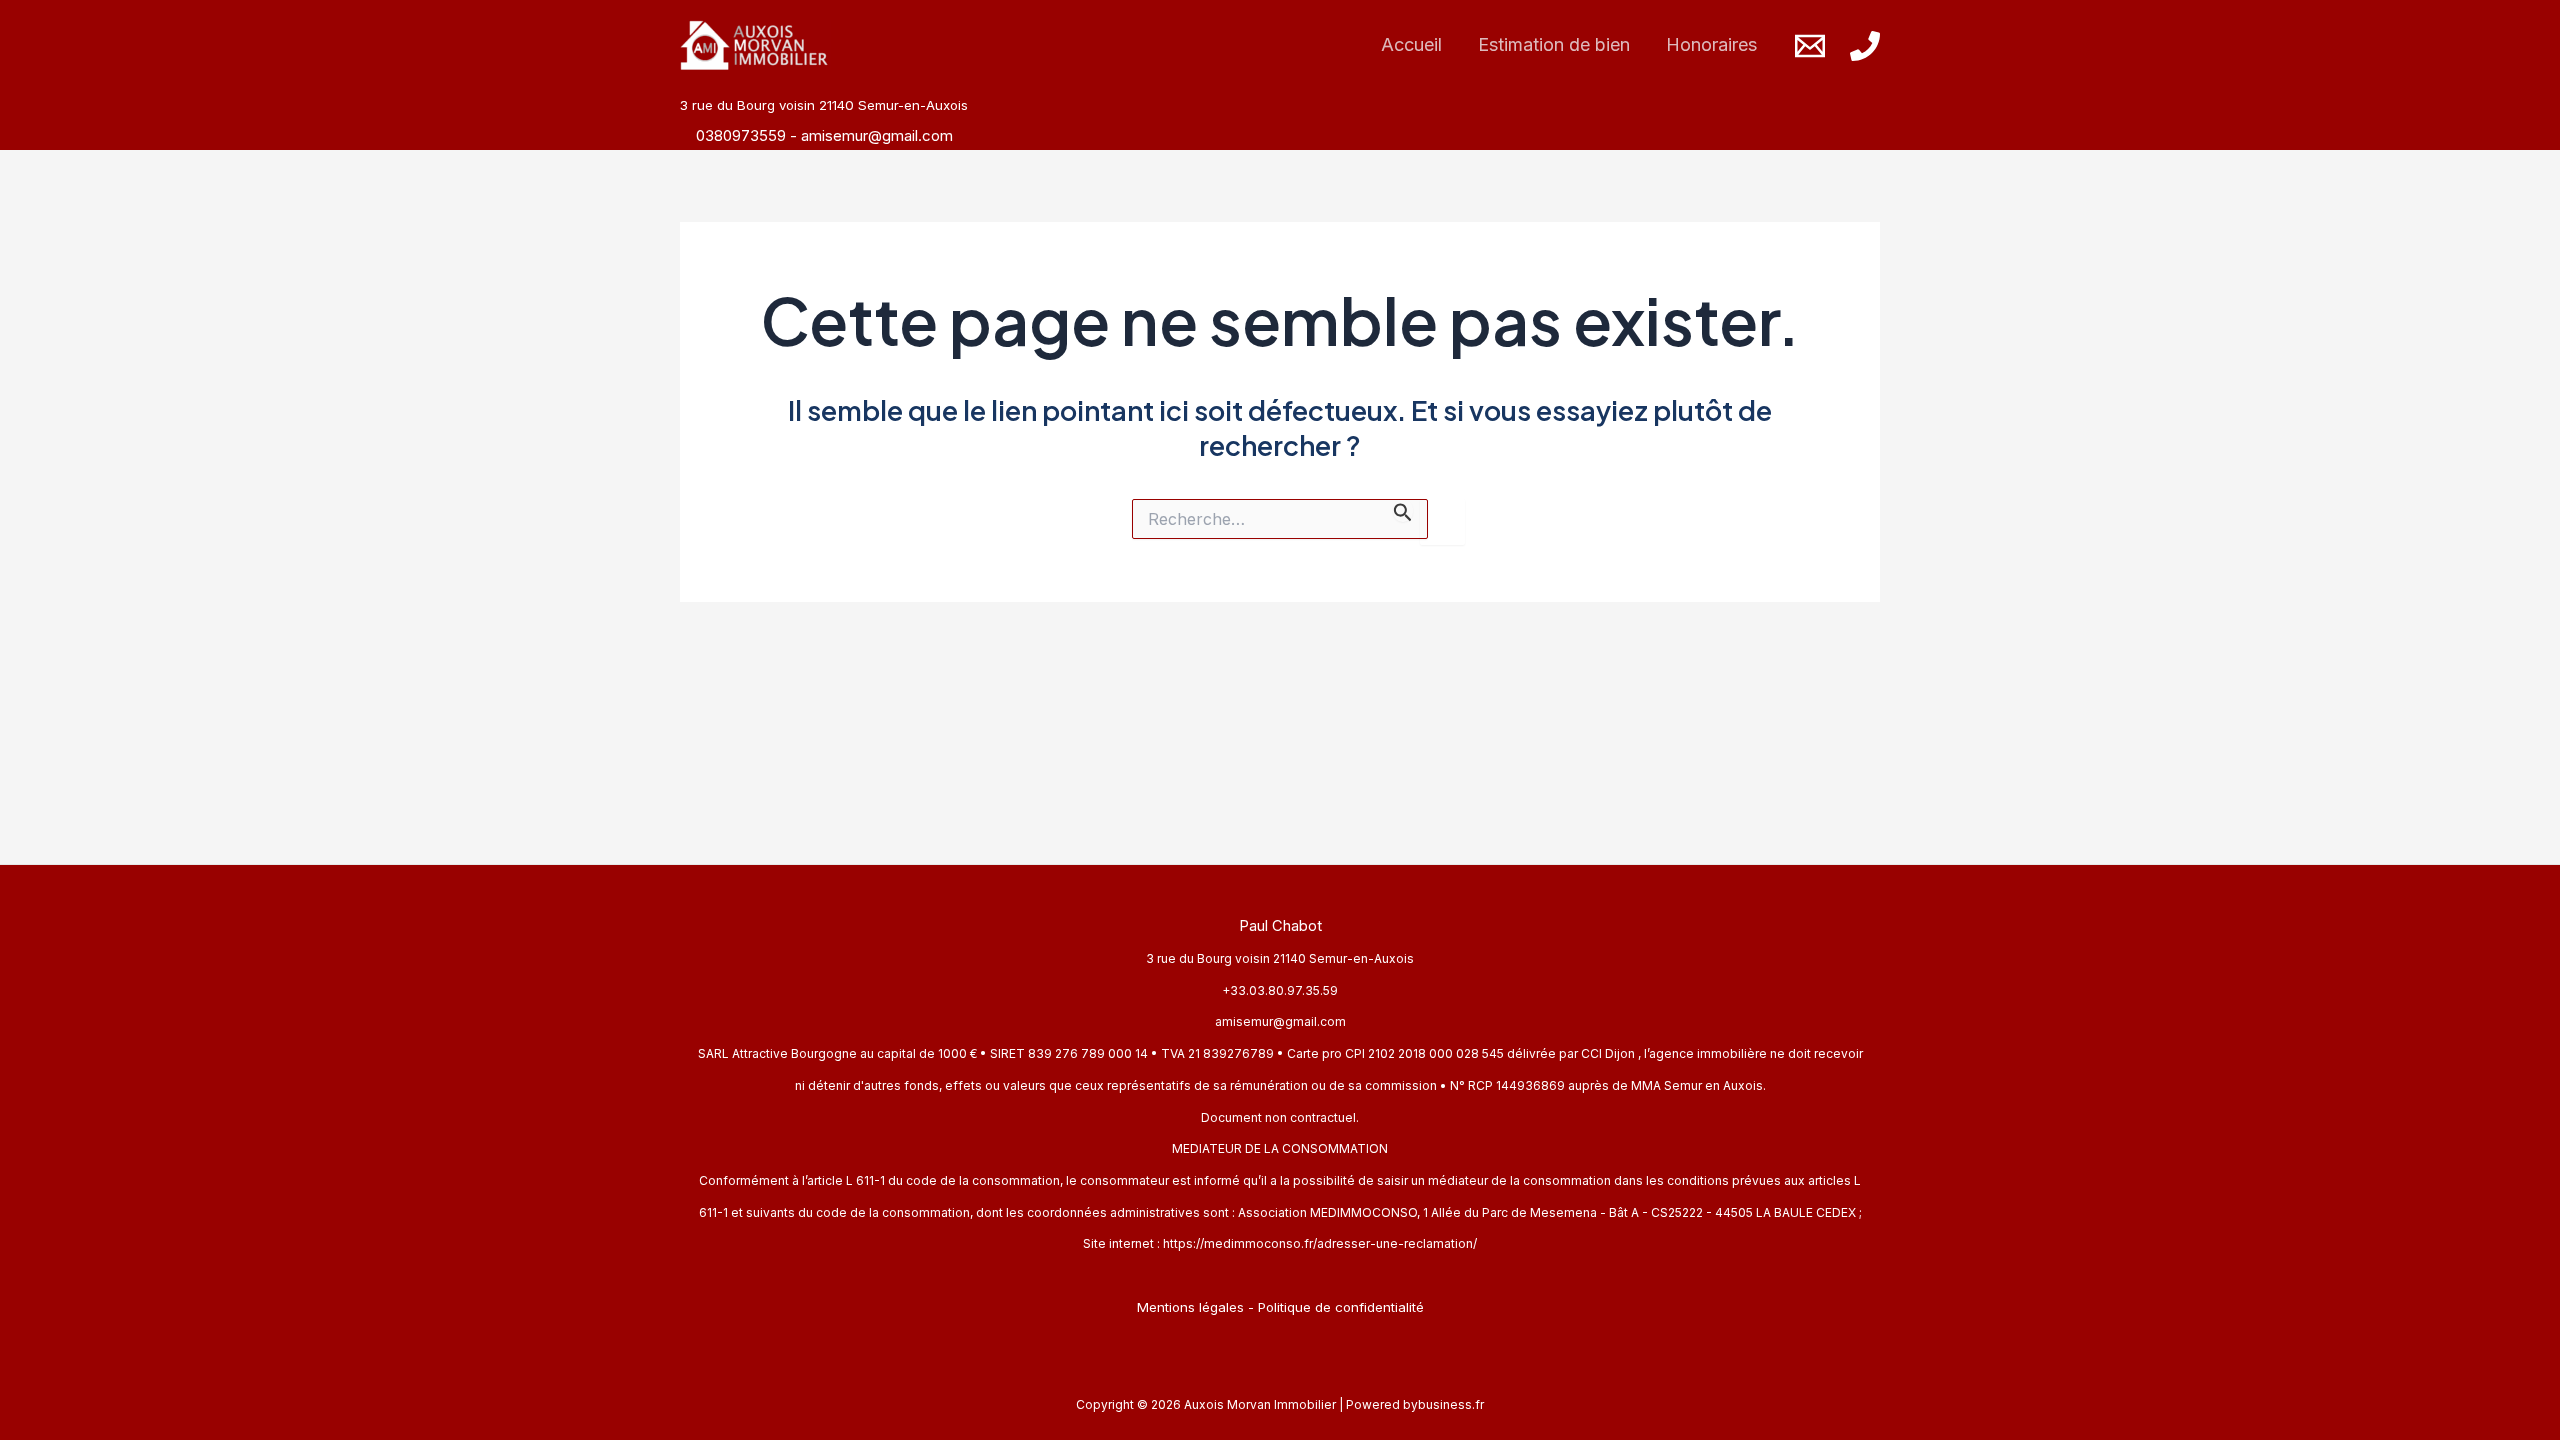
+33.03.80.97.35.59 (1280, 990)
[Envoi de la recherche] (1403, 510)
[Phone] (1865, 46)
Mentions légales (1190, 1307)
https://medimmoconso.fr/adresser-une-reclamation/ (1320, 1243)
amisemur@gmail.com (877, 135)
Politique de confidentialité (1341, 1307)
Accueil (1411, 44)
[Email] (1810, 46)
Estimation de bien (1554, 44)
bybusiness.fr (1443, 1404)
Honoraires (1711, 44)
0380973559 (743, 135)
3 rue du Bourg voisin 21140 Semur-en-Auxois (1280, 958)
